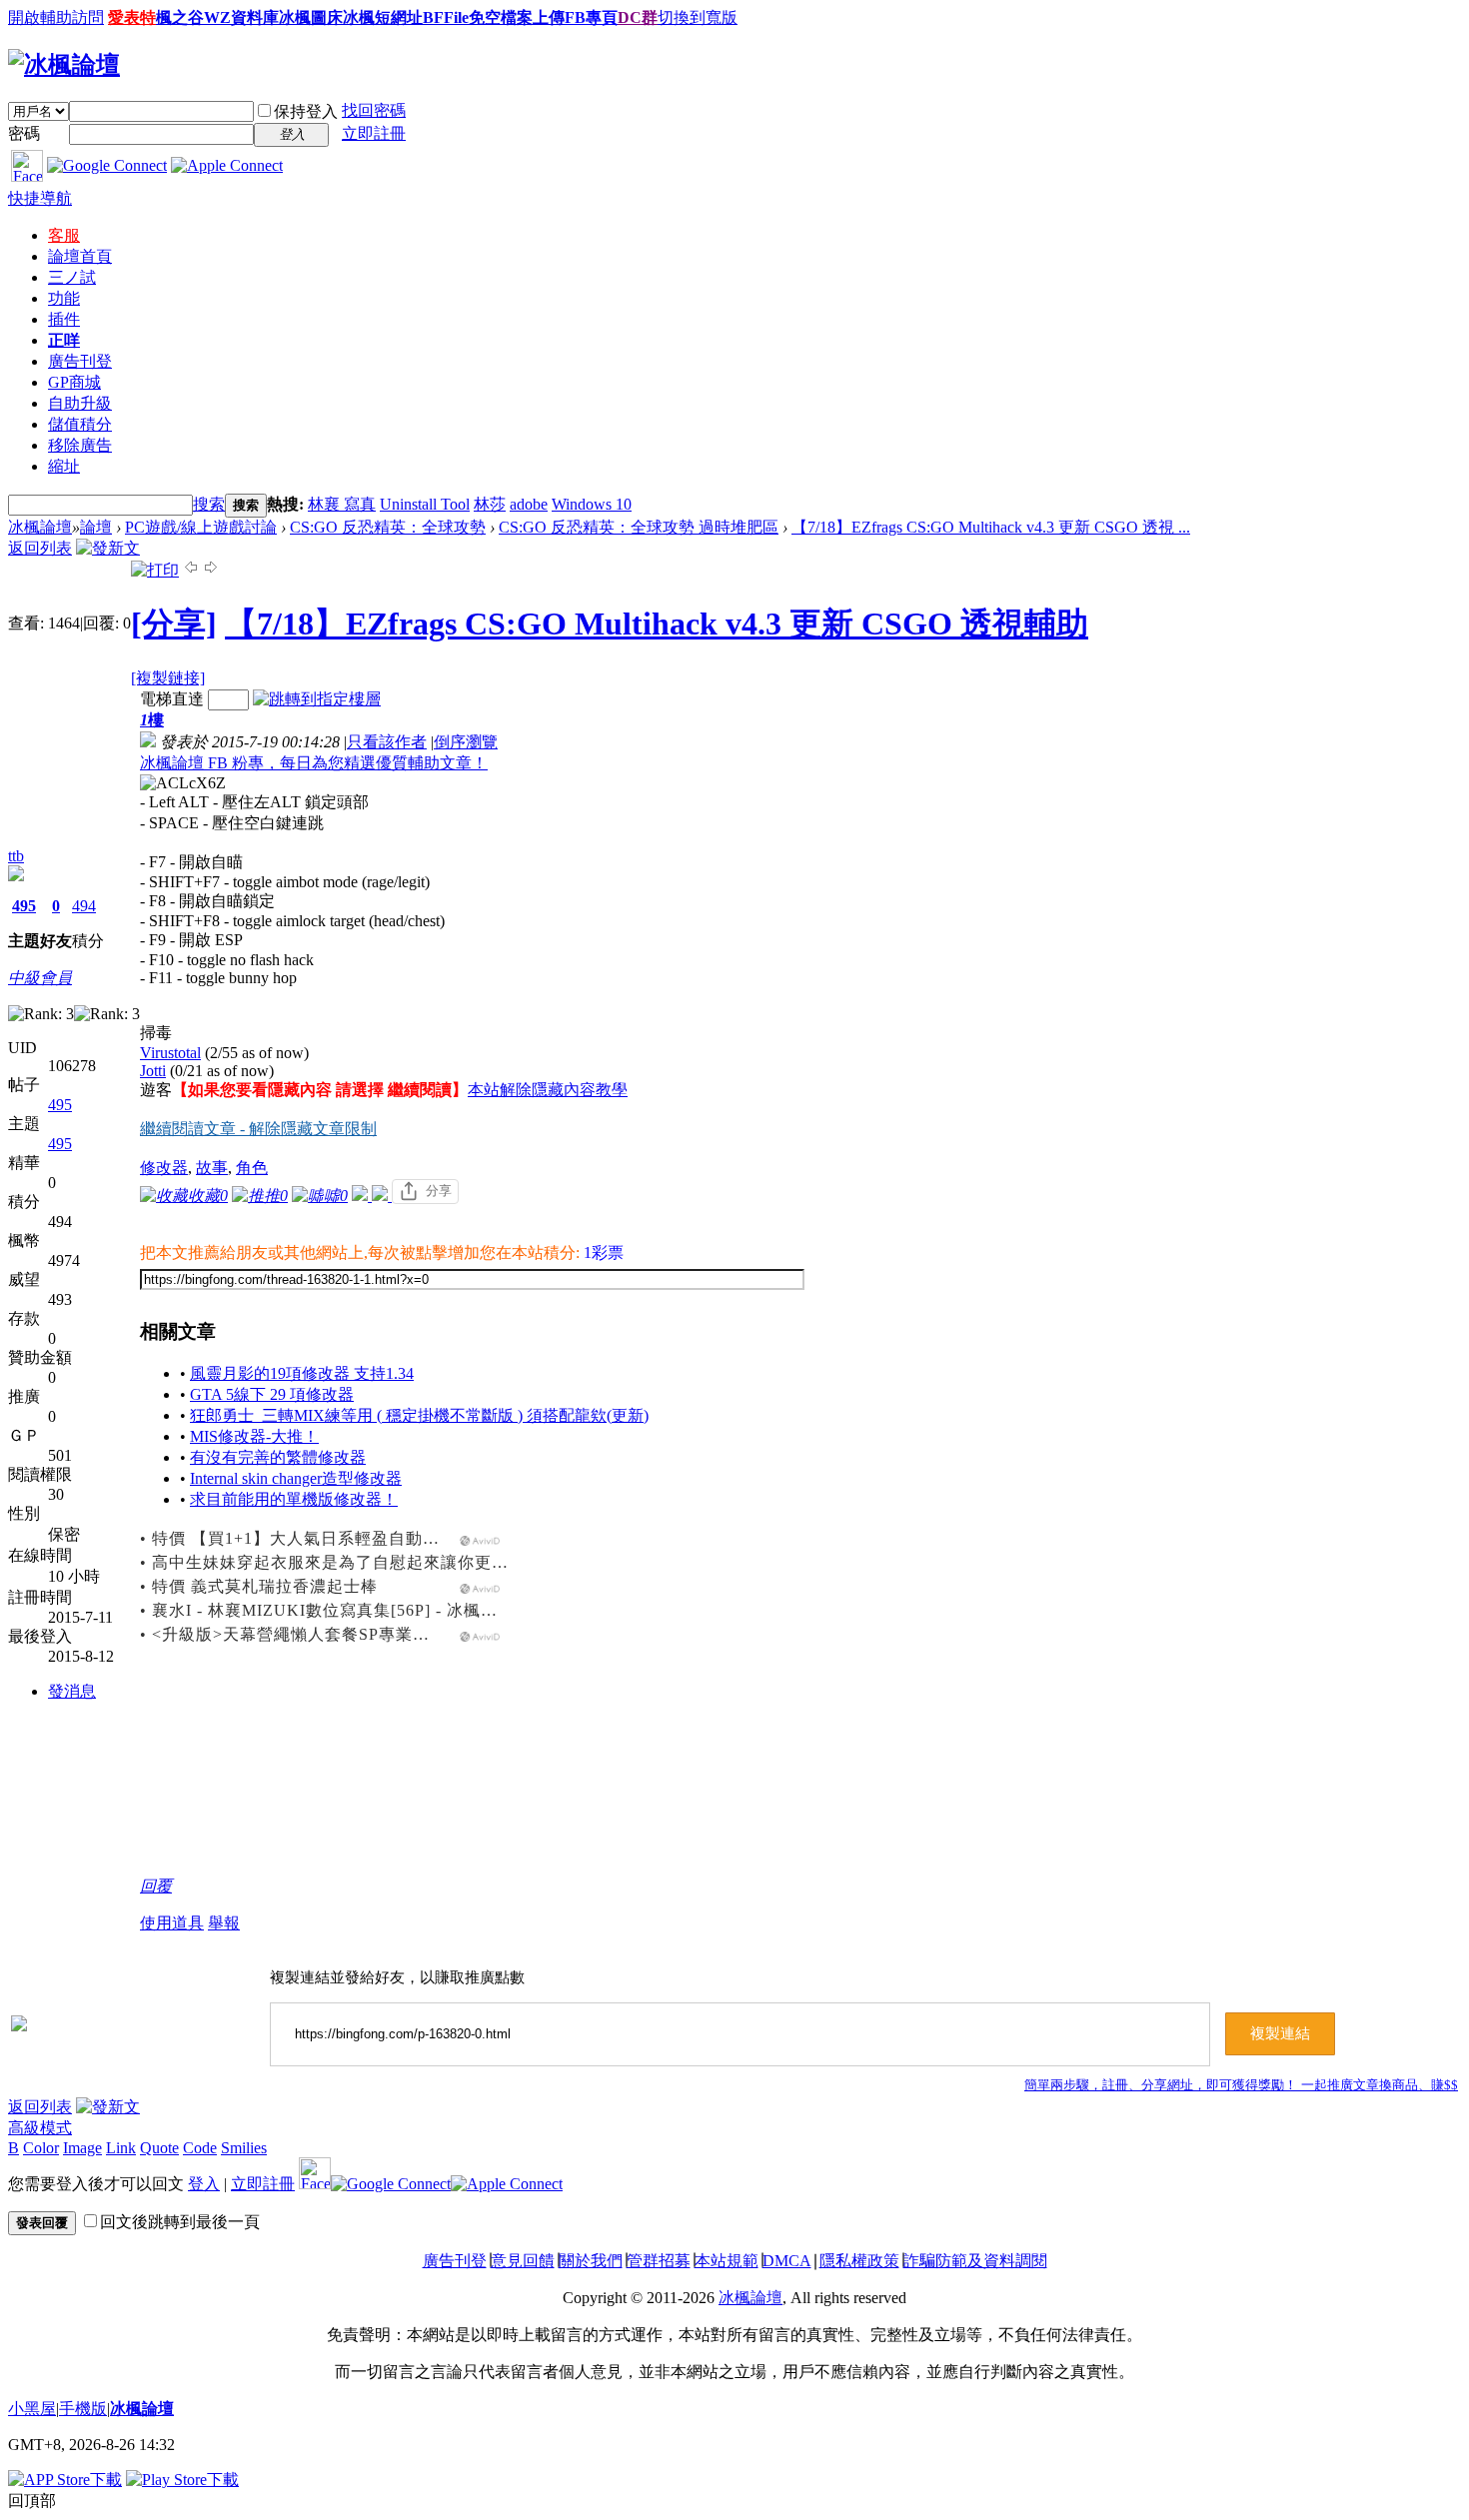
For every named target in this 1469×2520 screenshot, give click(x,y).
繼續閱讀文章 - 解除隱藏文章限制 (258, 1129)
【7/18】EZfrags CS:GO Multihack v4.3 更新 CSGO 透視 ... (991, 527)
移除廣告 (80, 445)
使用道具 (172, 1923)
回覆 (156, 1886)
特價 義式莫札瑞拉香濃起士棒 (265, 1586)
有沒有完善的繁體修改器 (278, 1457)
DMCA (787, 2261)
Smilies (244, 2148)
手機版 (83, 2409)
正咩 (64, 340)
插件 (64, 319)
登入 (204, 2184)
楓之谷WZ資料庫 (217, 17)
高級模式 (40, 2128)
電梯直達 (172, 699)
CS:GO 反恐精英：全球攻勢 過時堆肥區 (639, 527)
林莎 (490, 504)
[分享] (174, 624)
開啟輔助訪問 (56, 17)
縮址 (64, 466)
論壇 (80, 256)
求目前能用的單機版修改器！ (294, 1499)
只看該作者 (387, 742)
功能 (64, 298)
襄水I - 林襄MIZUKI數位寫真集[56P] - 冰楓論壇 (333, 1610)
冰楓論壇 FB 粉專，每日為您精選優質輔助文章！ (314, 763)
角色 (252, 1168)
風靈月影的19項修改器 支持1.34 (302, 1373)
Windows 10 (592, 504)
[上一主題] (191, 570)
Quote (159, 2148)
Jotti (153, 1071)
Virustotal (170, 1053)
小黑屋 (32, 2409)
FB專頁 (591, 17)
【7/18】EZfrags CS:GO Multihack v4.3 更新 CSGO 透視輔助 (657, 624)
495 (24, 906)
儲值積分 (80, 424)
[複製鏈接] (168, 678)
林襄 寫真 (342, 504)
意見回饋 (523, 2261)
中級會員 (40, 978)
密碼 (24, 133)
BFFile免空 (462, 17)
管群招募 (659, 2261)
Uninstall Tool (425, 504)
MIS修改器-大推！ (254, 1436)
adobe (529, 504)
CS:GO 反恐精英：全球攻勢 (388, 527)
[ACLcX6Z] (183, 783)
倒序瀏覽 (466, 742)
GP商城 (74, 382)
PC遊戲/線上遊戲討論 (201, 527)
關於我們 (591, 2261)
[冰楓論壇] (64, 65)
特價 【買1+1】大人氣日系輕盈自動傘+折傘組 (326, 1538)
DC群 (638, 17)
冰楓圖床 (311, 17)
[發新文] (108, 548)
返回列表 (40, 548)
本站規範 (727, 2261)
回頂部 (32, 2501)
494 (84, 906)
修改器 (164, 1168)
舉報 (224, 1923)
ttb (16, 856)
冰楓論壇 (40, 527)
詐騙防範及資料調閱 (975, 2261)
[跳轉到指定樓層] (317, 699)
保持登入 (306, 111)
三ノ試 (72, 277)
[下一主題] (211, 570)
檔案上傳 (533, 17)
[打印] (155, 570)
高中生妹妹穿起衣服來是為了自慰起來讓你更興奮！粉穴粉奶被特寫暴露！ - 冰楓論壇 (474, 1562)
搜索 (209, 504)
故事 (212, 1168)
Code (200, 2148)
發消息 (72, 1691)
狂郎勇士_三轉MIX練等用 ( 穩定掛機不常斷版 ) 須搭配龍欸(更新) (419, 1415)
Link (121, 2148)
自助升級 (80, 403)
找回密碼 (374, 110)
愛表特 (132, 17)
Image (82, 2148)
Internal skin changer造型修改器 (296, 1478)
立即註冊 (374, 133)
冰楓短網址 (383, 17)
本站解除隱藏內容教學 (548, 1090)
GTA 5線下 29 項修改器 (272, 1394)
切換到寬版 (698, 17)
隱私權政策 (859, 2261)
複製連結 (1280, 2033)
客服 (64, 235)
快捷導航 (40, 198)
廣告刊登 (80, 361)
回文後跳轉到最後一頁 (180, 2222)
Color (41, 2148)
